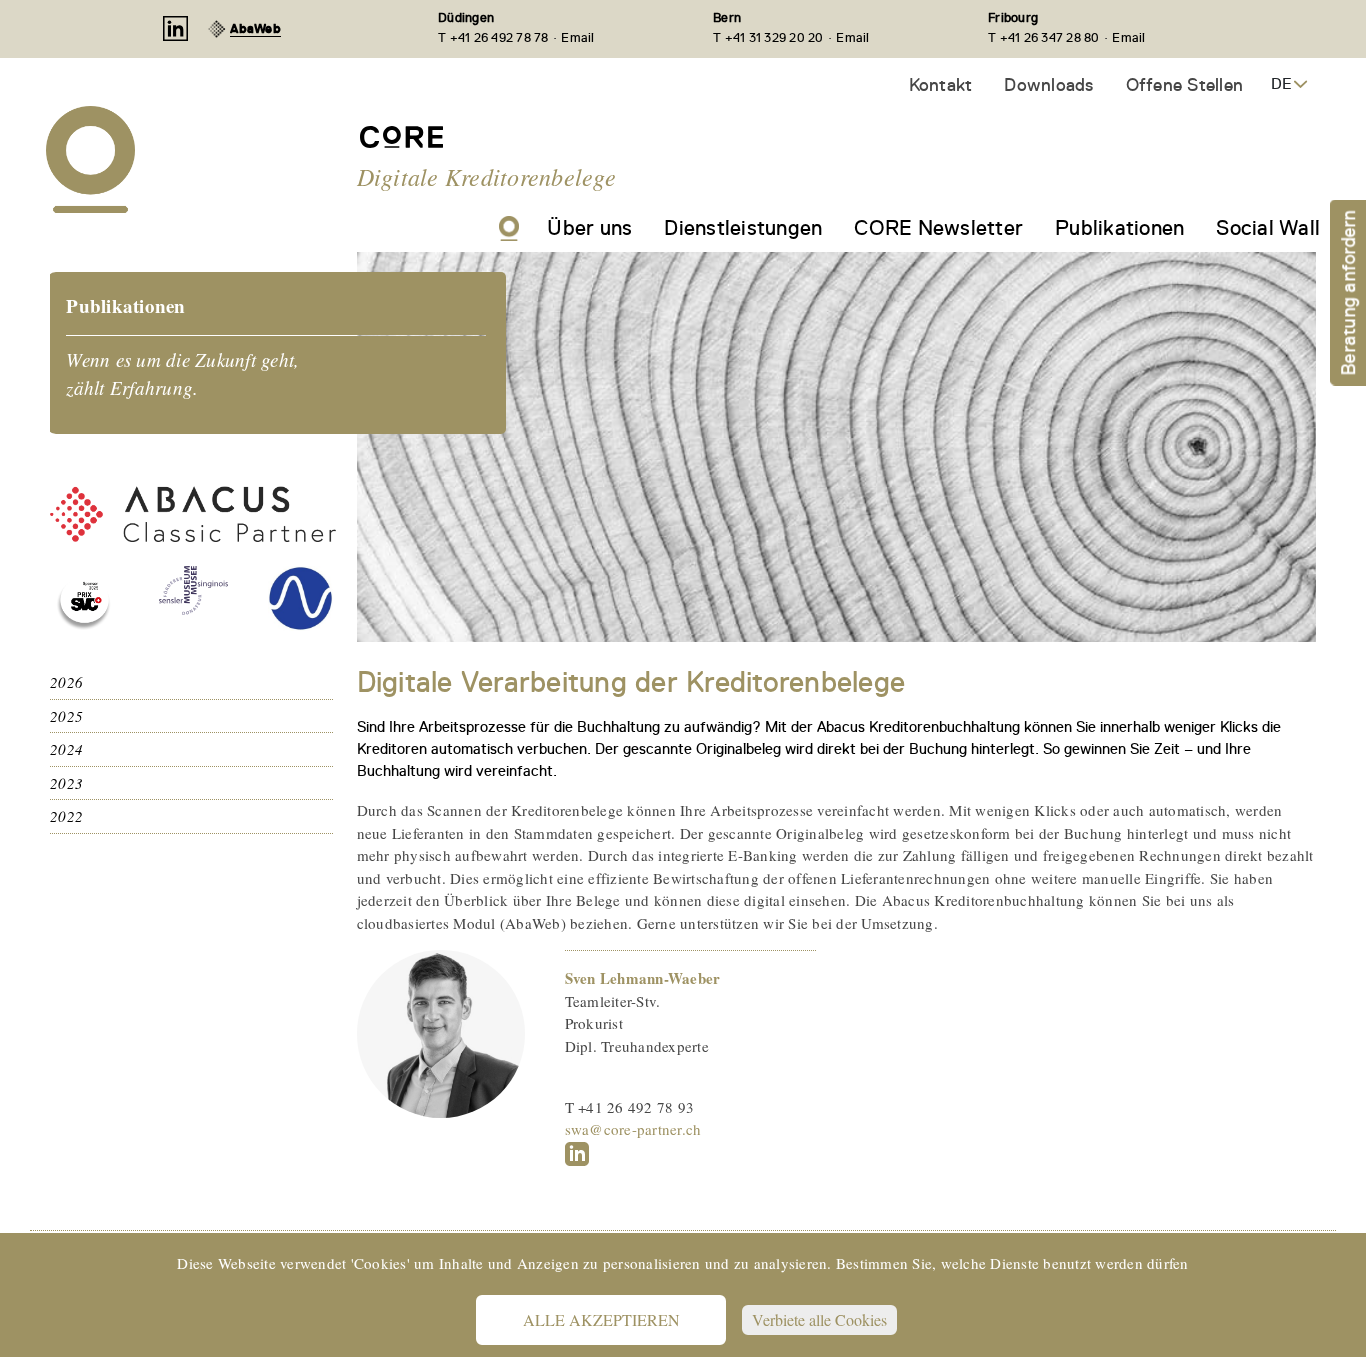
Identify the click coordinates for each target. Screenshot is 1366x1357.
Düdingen (466, 17)
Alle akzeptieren (601, 1319)
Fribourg (1013, 17)
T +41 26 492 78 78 (493, 37)
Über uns (589, 228)
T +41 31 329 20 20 (768, 37)
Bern (727, 17)
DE (1281, 84)
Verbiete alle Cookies (819, 1319)
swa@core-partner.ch (633, 1129)
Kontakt (941, 84)
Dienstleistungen (743, 228)
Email (577, 37)
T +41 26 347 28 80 (1044, 37)
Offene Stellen (1185, 84)
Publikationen (1119, 228)
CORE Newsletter (938, 228)
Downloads (1048, 84)
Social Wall (1268, 228)
